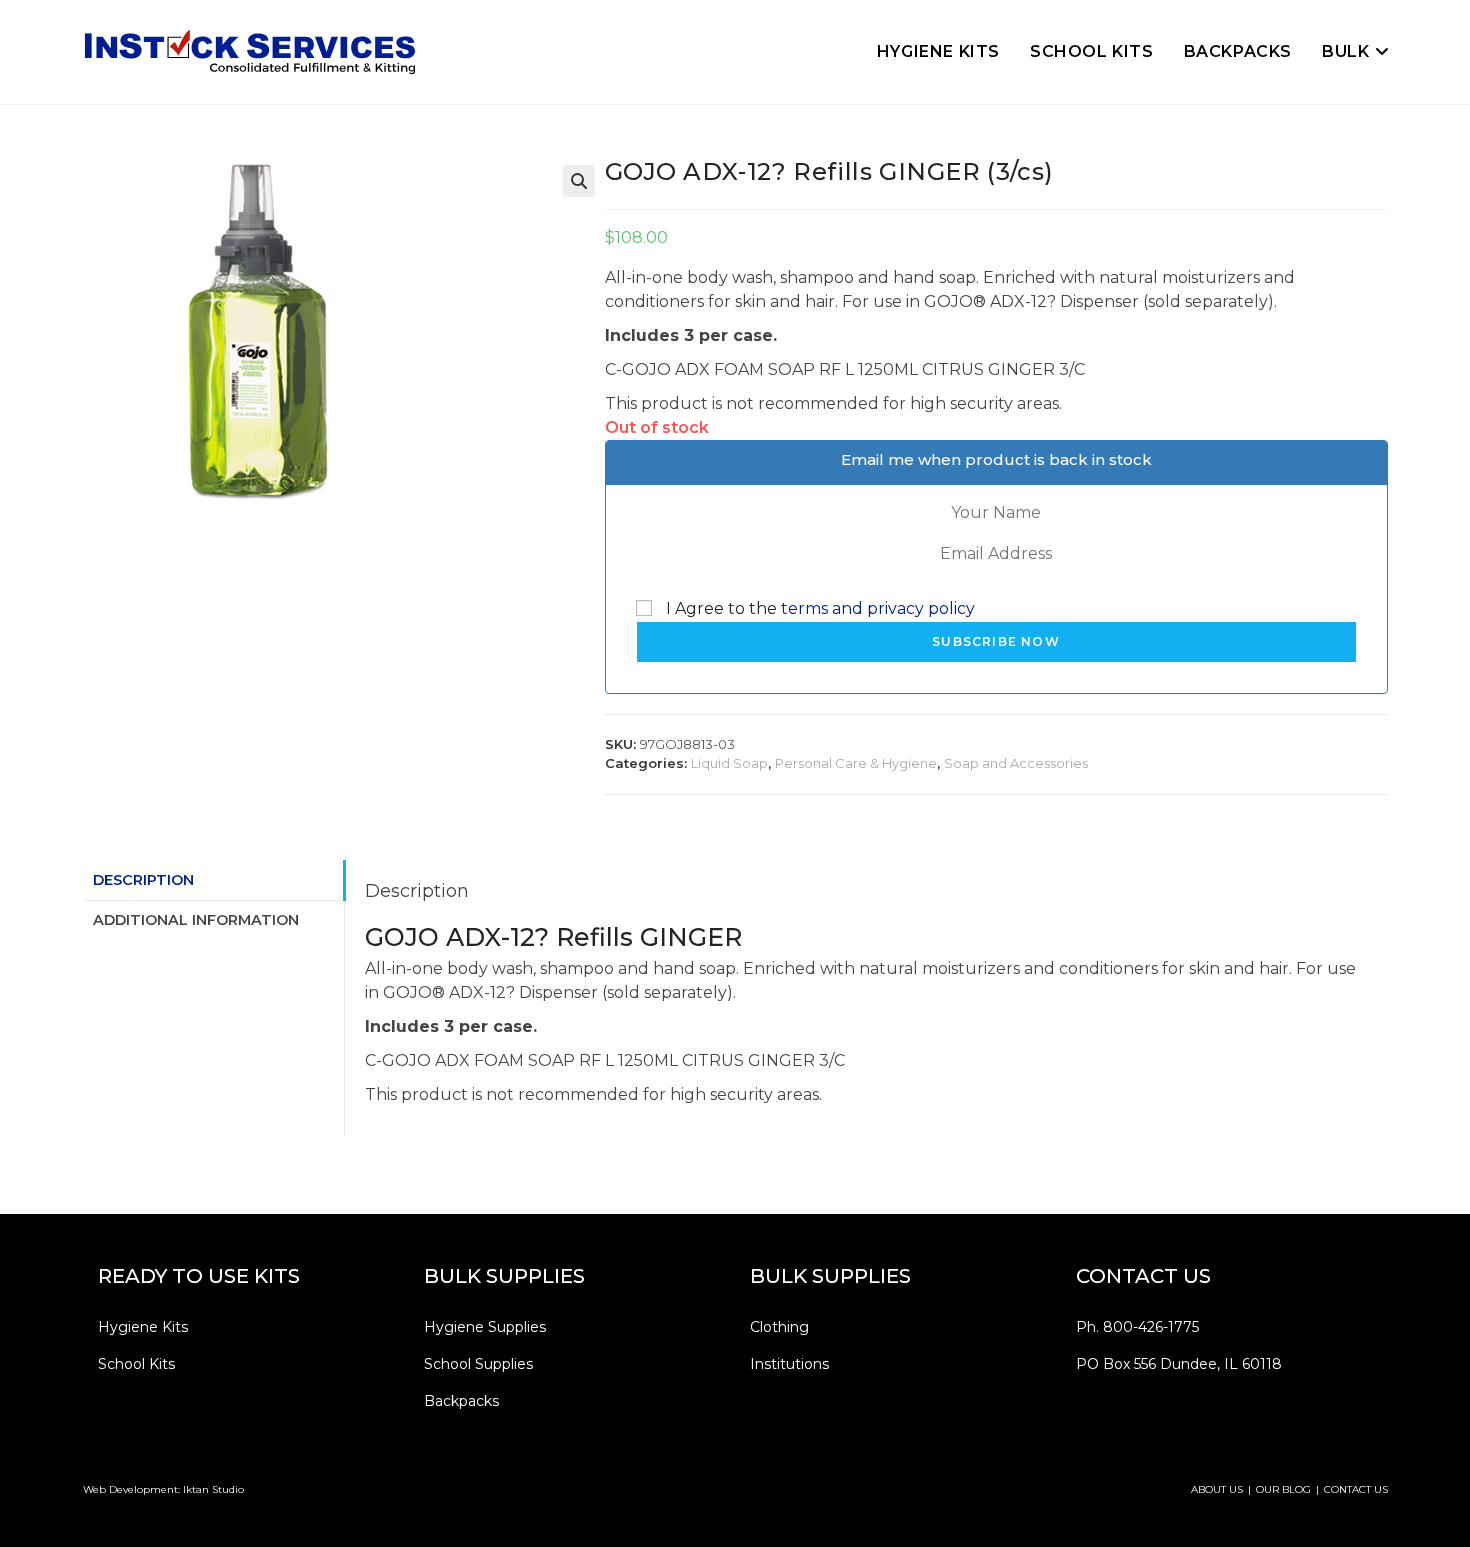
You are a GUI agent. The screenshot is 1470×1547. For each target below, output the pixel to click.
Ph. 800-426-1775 (1137, 1327)
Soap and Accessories (1016, 763)
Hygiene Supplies (485, 1327)
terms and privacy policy (878, 608)
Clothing (779, 1327)
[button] (579, 181)
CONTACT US (1356, 1489)
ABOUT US (1217, 1489)
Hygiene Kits (143, 1327)
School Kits (136, 1364)
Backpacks (461, 1401)
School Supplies (478, 1364)
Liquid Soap (729, 763)
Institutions (789, 1364)
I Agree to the (818, 608)
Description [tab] (143, 880)
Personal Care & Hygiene (856, 763)
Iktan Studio (213, 1489)
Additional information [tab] (196, 920)
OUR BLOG (1283, 1489)
